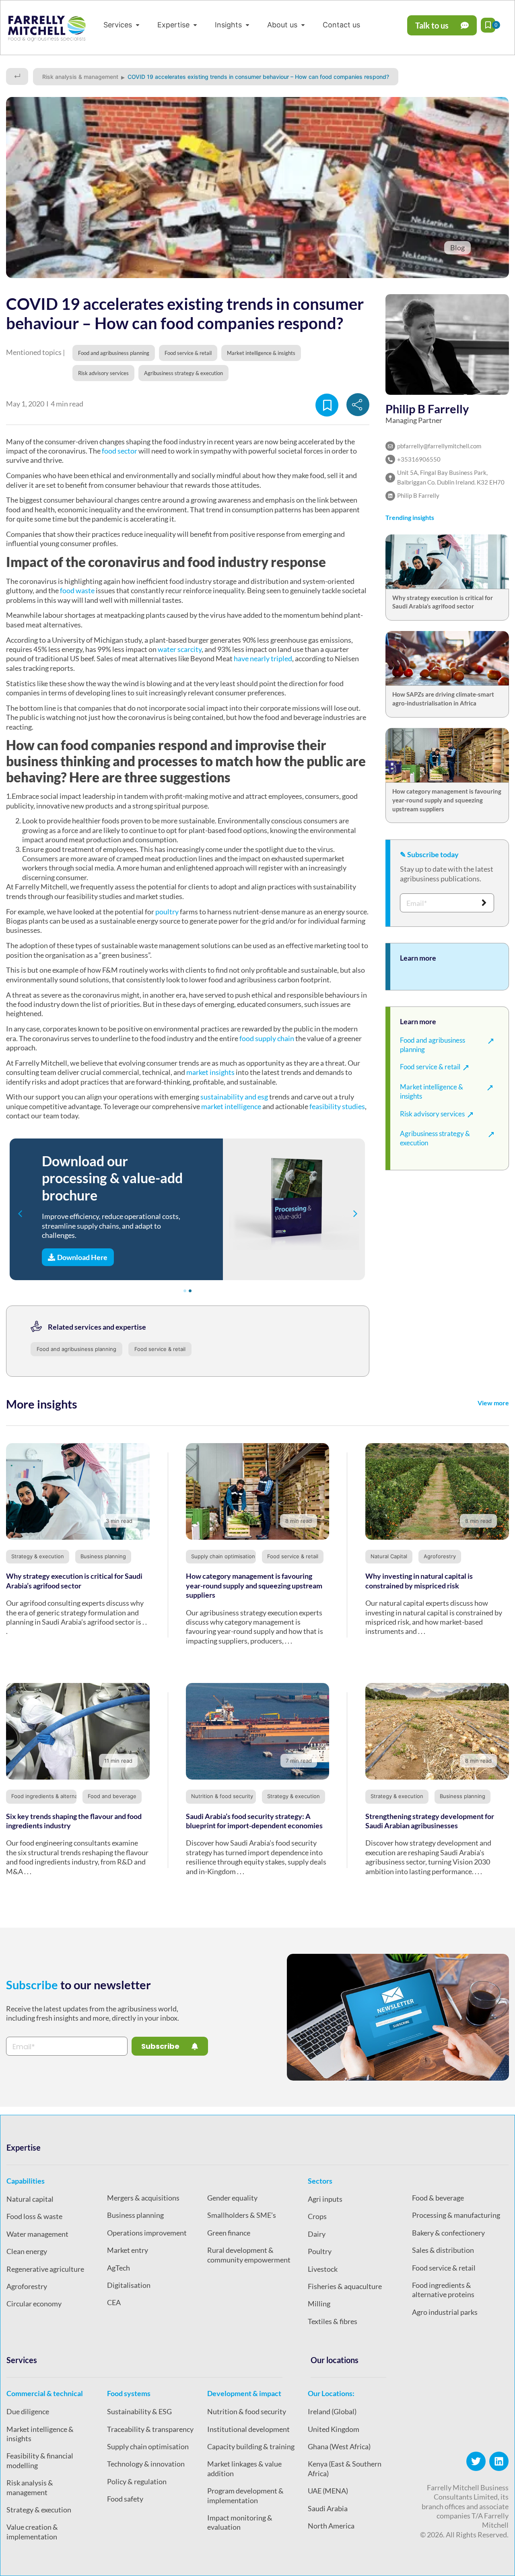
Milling (319, 2304)
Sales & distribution (443, 2250)
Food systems (129, 2393)
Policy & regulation (137, 2481)
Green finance (229, 2233)
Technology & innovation (146, 2464)
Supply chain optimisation (223, 1556)
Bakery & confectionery (448, 2233)
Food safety (125, 2499)
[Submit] (484, 903)
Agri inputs (325, 2199)
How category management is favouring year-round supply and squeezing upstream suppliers (447, 800)
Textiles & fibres (333, 2321)
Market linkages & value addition (244, 2468)
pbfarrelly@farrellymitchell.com (439, 446)
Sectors (320, 2181)
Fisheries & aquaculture (345, 2286)
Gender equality (232, 2198)
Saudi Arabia (328, 2508)
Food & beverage (438, 2198)
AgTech (118, 2268)
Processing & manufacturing (456, 2215)
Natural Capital (389, 1556)
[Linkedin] (499, 2461)
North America (331, 2526)
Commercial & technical (45, 2393)
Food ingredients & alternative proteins (60, 1796)
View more (493, 1403)
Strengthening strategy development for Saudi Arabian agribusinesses (430, 1821)
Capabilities (26, 2181)
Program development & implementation (245, 2495)
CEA (114, 2302)
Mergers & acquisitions (143, 2198)
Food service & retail (160, 1349)
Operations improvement (147, 2233)
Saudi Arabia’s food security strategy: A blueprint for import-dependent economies (254, 1821)
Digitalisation (129, 2285)
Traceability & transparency (150, 2429)
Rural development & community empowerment (249, 2255)
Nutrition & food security (222, 1796)
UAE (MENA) (328, 2491)
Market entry (128, 2250)
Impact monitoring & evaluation (240, 2522)
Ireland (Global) (332, 2411)
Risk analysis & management (80, 77)
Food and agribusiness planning (76, 1349)
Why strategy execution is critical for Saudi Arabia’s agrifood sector (74, 1581)
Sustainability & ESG (139, 2411)
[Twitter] (476, 2461)
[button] (122, 25)
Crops (317, 2216)
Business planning (103, 1556)
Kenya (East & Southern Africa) (345, 2468)
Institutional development (248, 2429)
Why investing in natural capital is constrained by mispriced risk (419, 1581)
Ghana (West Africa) (339, 2446)
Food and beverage (112, 1796)
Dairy (317, 2234)
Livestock (323, 2269)
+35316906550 (419, 459)
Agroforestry (440, 1556)
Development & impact (244, 2393)
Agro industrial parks (445, 2312)
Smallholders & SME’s (242, 2215)
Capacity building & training (251, 2446)
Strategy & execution (38, 1556)
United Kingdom (334, 2429)
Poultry (320, 2251)
